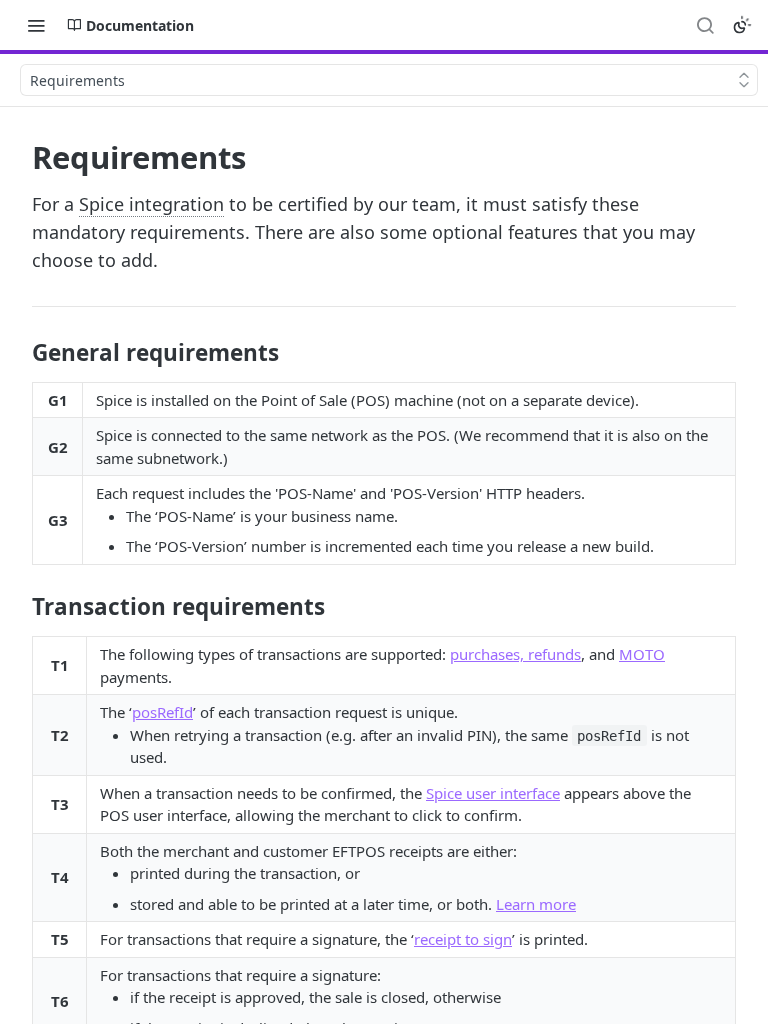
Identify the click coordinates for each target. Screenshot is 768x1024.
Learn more (536, 904)
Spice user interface (493, 793)
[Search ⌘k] (705, 25)
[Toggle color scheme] (742, 25)
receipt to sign (463, 939)
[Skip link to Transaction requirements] (18, 607)
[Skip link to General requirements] (18, 353)
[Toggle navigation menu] (36, 25)
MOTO (642, 654)
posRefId (162, 712)
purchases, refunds (515, 654)
